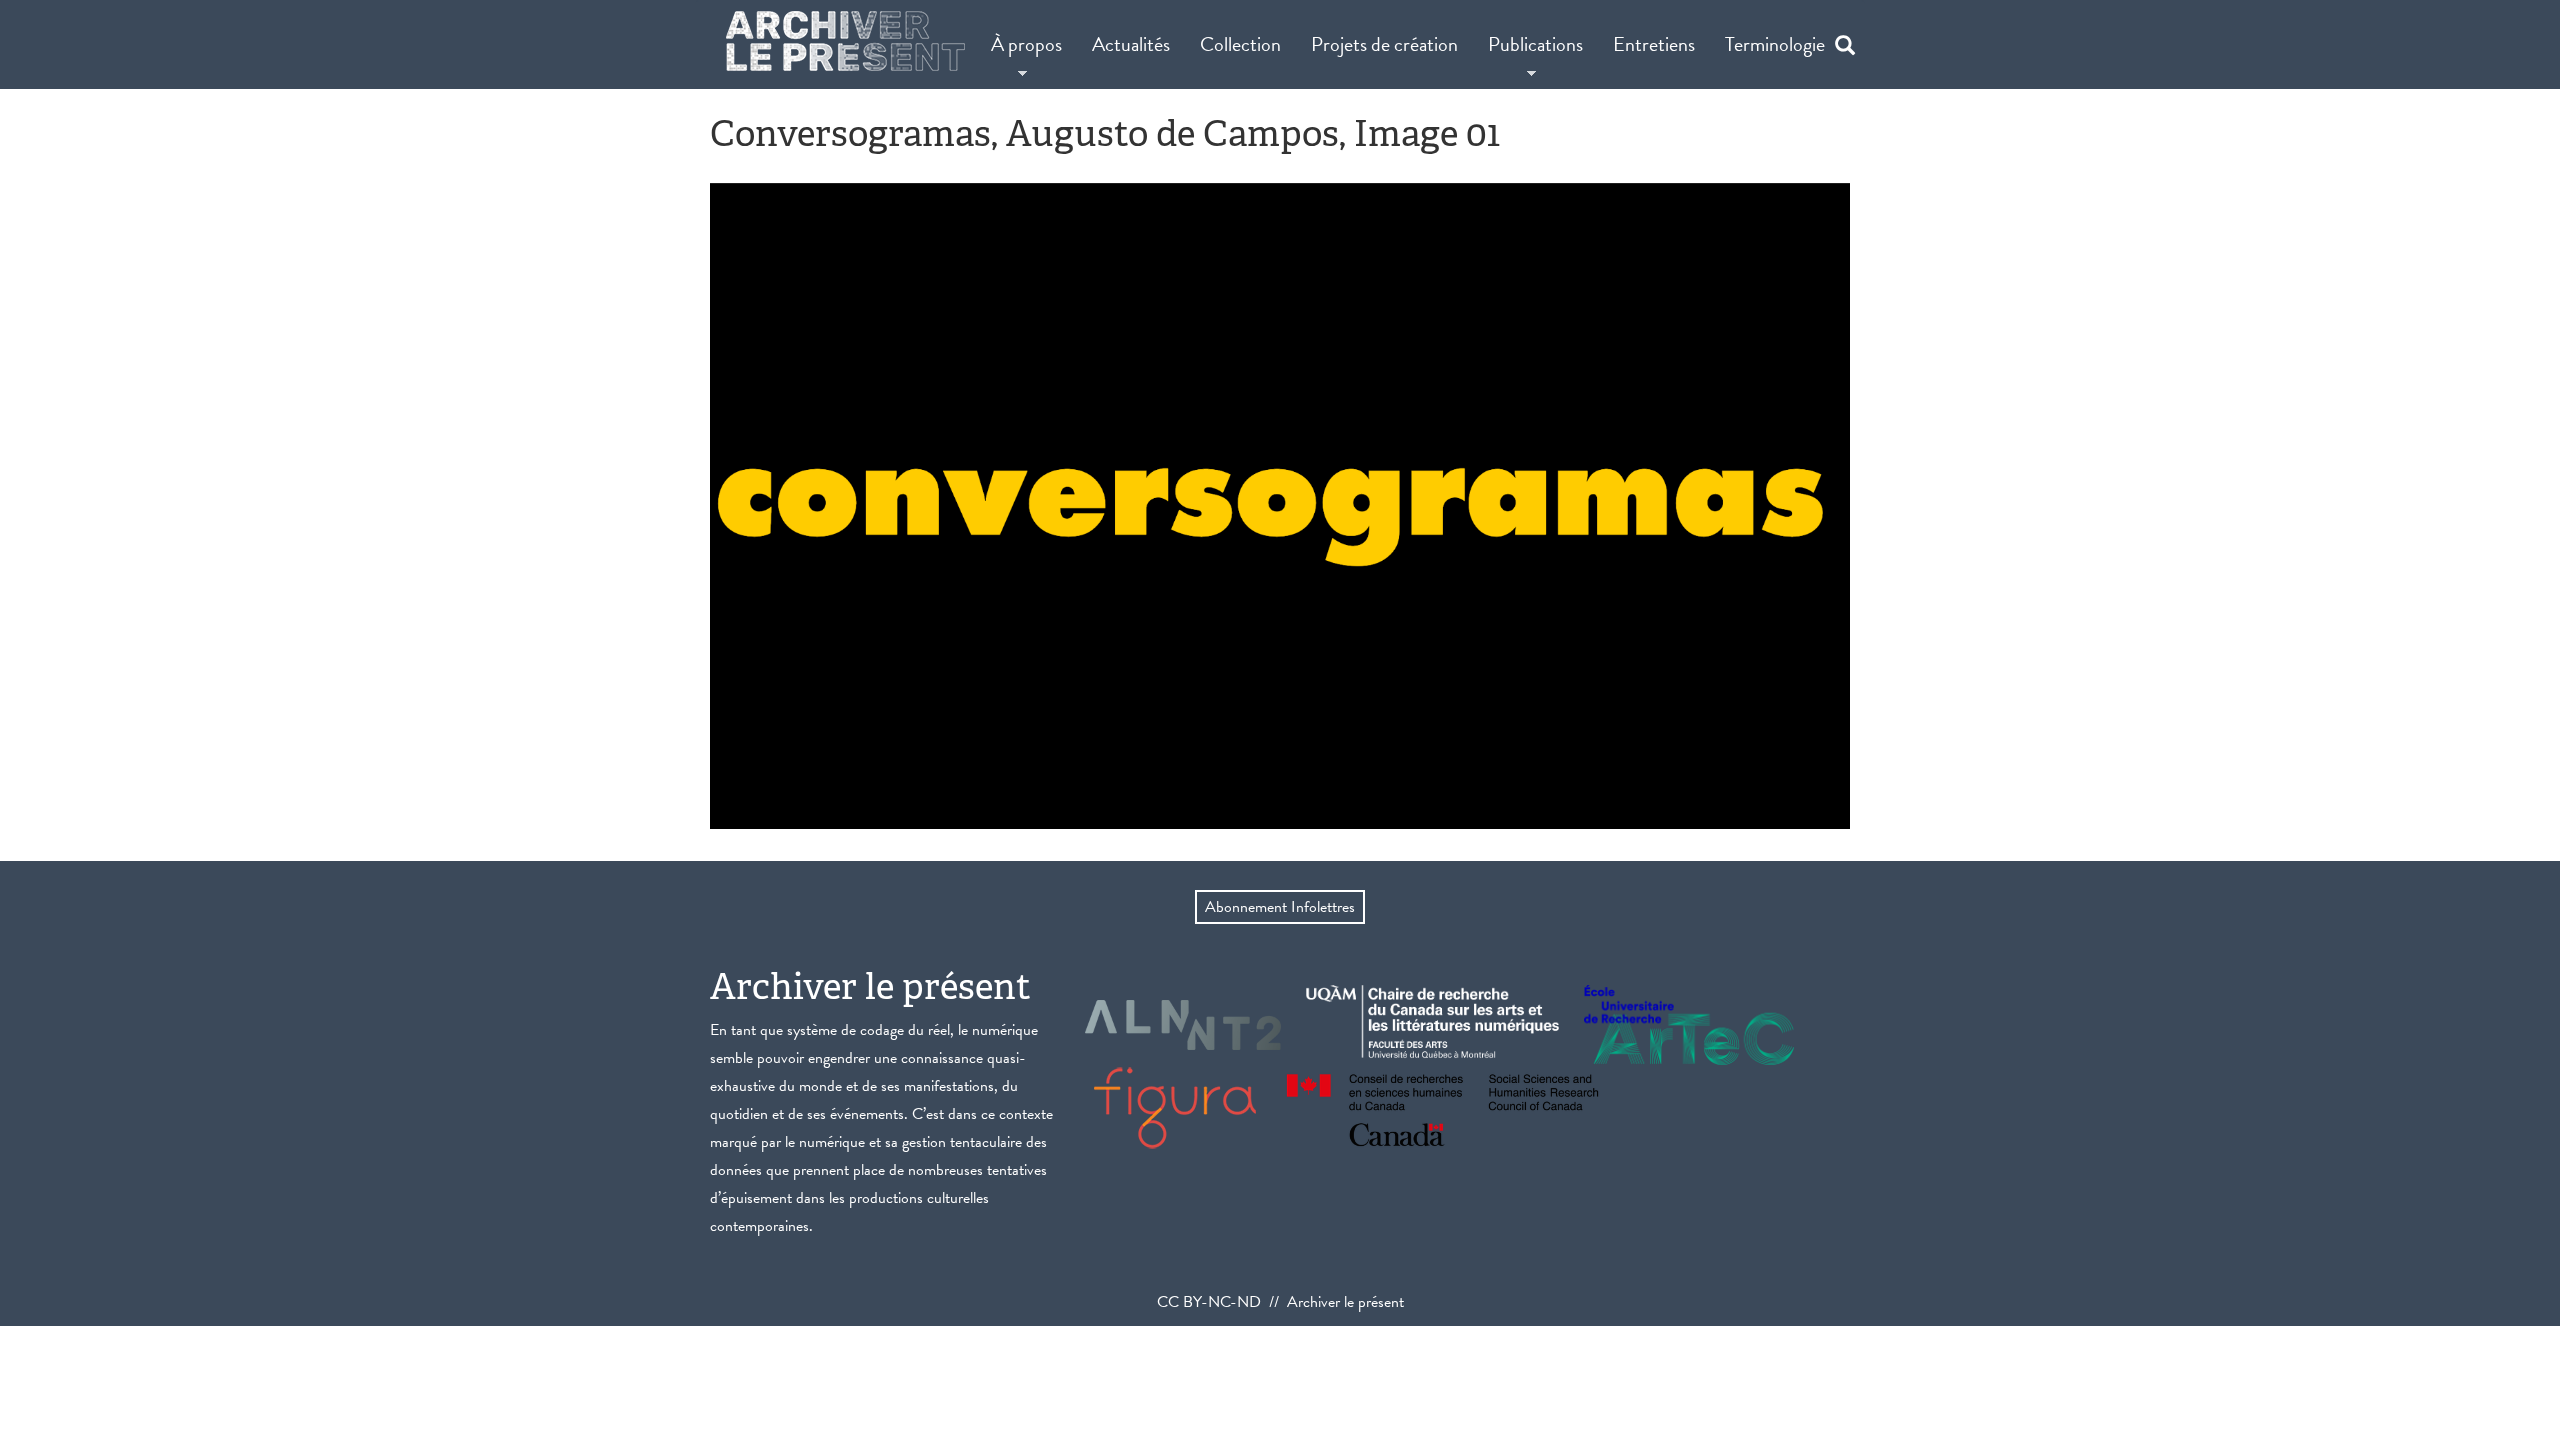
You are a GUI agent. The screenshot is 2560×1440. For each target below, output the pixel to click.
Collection (1240, 44)
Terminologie (1775, 44)
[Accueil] (845, 41)
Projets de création (1384, 44)
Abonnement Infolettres (1280, 907)
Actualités (1131, 44)
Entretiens (1654, 44)
